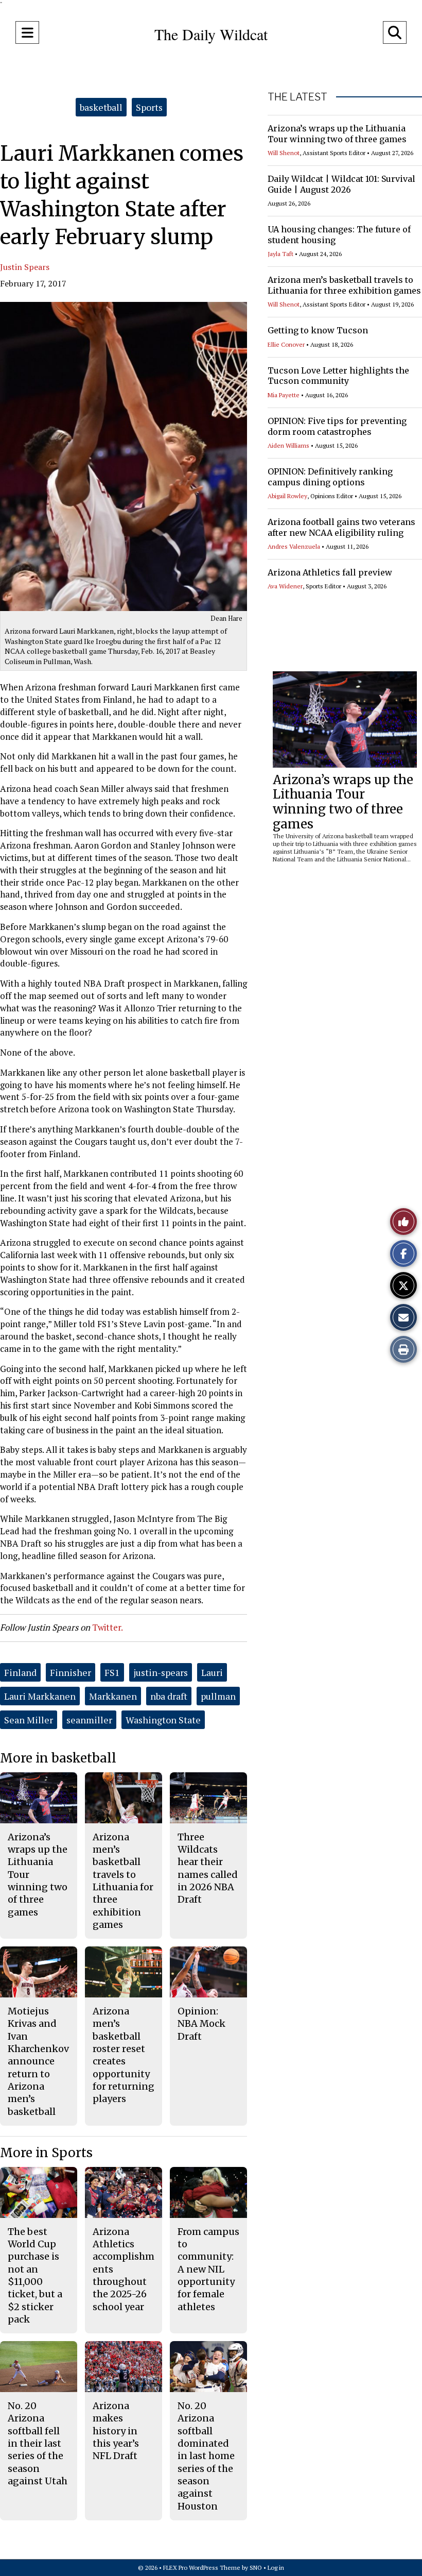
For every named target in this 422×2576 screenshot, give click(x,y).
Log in (276, 2567)
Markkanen (113, 1696)
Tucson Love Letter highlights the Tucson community (338, 376)
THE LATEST (297, 97)
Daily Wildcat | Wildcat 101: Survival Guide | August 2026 (341, 184)
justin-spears (161, 1672)
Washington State (163, 1720)
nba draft (169, 1696)
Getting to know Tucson (318, 330)
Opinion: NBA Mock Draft (201, 2024)
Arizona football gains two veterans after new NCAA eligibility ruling (341, 527)
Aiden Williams (288, 445)
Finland (20, 1672)
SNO (256, 2567)
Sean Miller (29, 1720)
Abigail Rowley (287, 496)
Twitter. (108, 1627)
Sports (149, 107)
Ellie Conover (286, 344)
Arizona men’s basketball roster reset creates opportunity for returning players (124, 2055)
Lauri (212, 1672)
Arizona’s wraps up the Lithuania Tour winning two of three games (337, 134)
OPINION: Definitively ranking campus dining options (330, 477)
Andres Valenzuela (294, 546)
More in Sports (46, 2153)
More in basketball (58, 1758)
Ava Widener (285, 586)
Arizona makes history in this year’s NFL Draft (116, 2431)
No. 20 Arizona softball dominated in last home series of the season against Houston (206, 2456)
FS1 (112, 1672)
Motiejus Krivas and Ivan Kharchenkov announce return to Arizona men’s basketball (38, 2061)
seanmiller (89, 1720)
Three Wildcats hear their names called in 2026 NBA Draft (208, 1868)
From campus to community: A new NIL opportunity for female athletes (208, 2269)
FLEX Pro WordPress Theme (202, 2567)
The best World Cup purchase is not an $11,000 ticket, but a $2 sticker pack (35, 2275)
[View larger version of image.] (124, 456)
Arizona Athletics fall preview (330, 572)
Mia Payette (284, 395)
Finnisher (71, 1672)
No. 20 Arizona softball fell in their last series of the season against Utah (38, 2443)
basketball (101, 107)
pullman (218, 1696)
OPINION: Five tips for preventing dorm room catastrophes (337, 426)
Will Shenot (284, 153)
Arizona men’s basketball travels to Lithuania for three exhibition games (344, 285)
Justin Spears (25, 267)
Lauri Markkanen (40, 1696)
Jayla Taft (280, 254)
